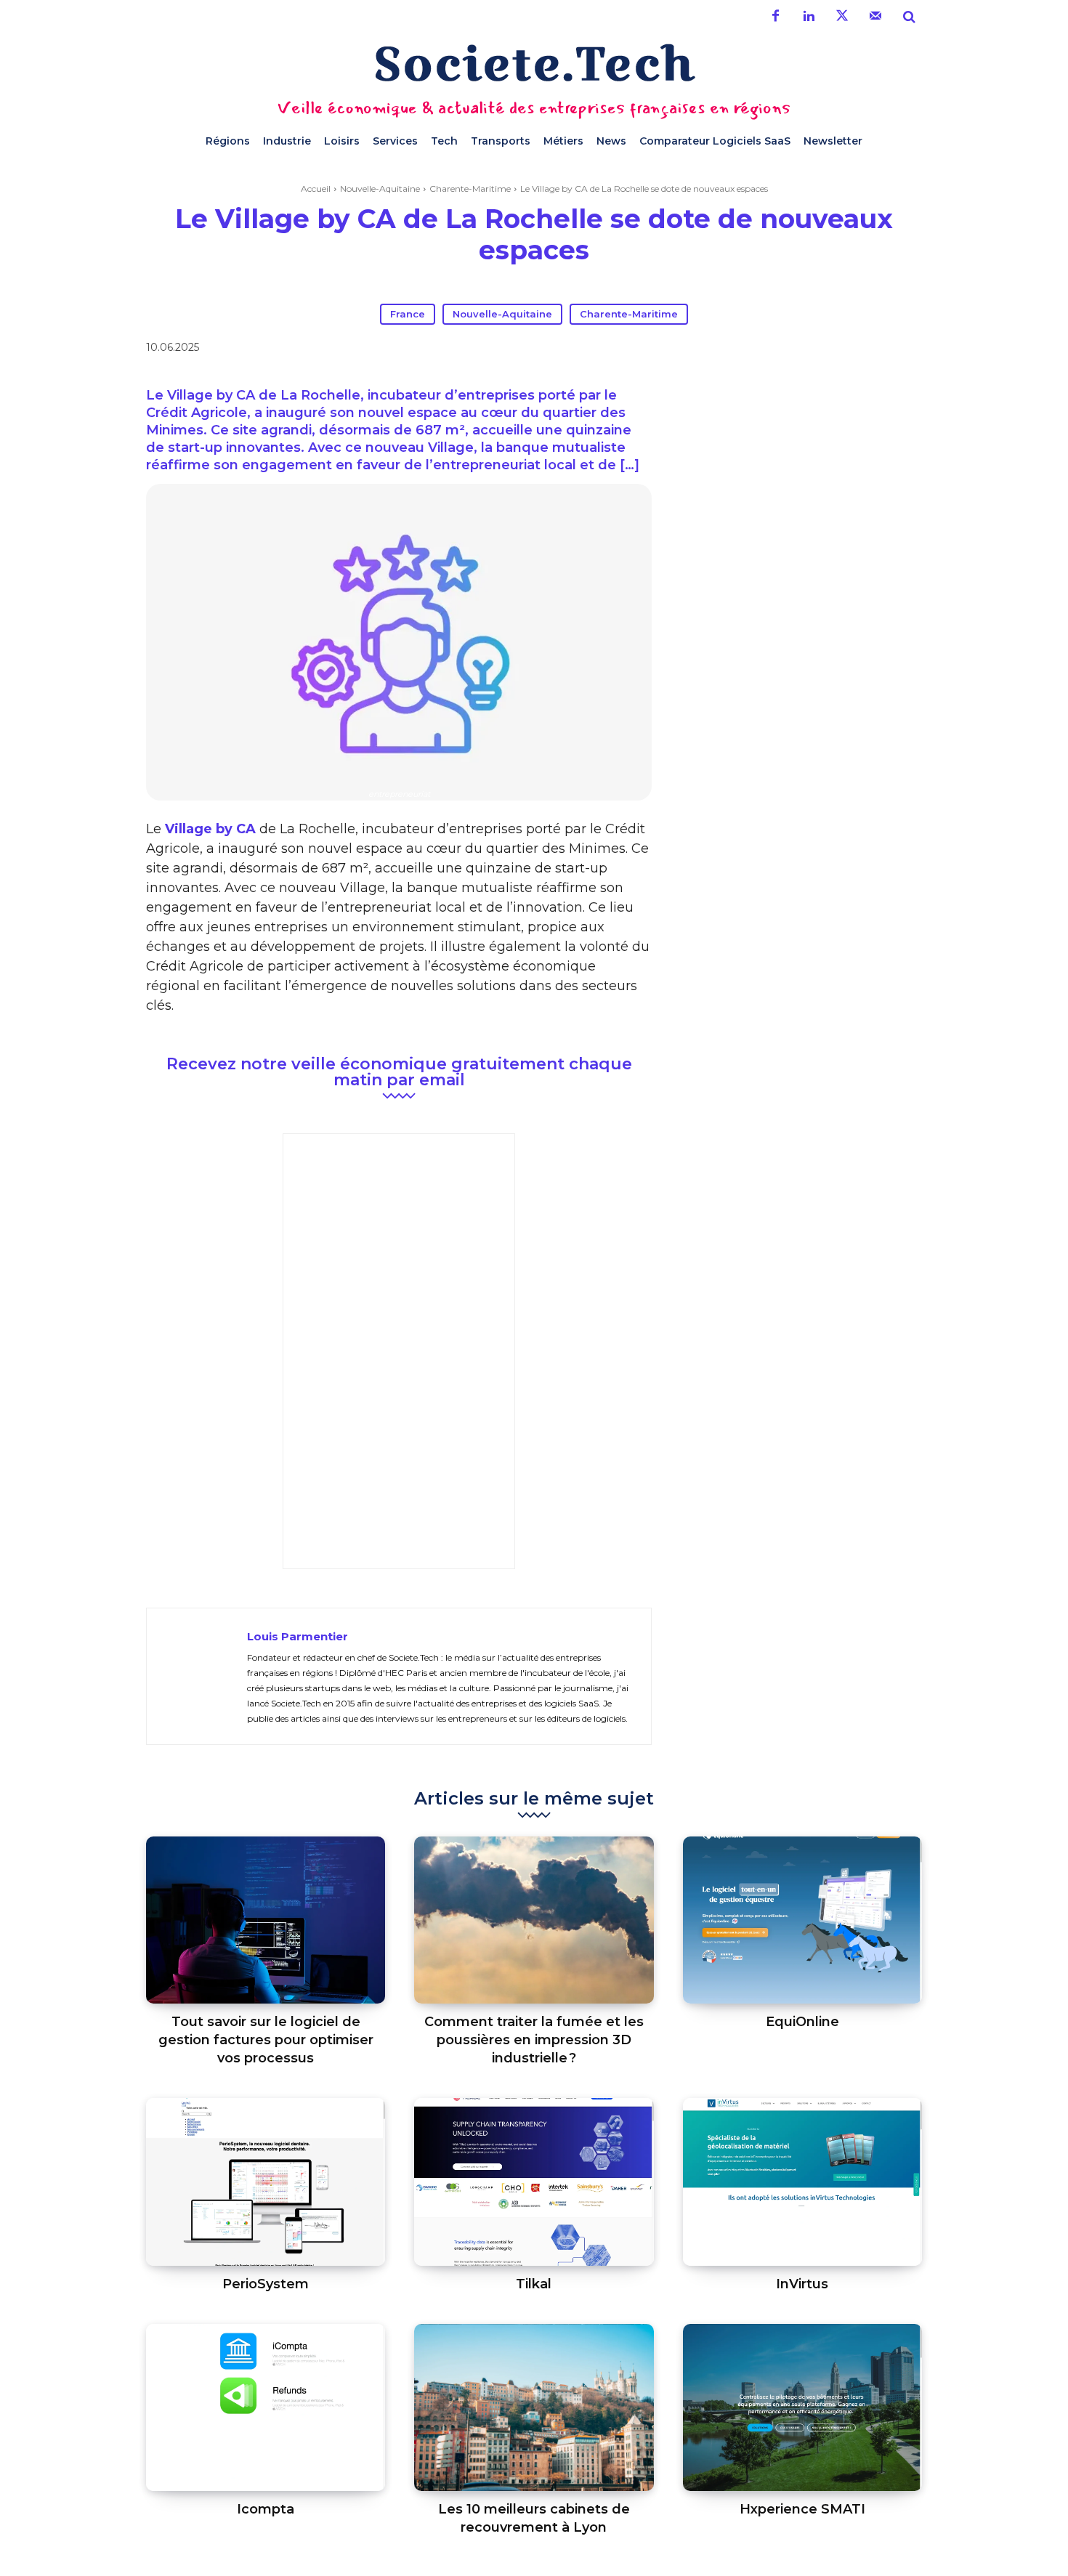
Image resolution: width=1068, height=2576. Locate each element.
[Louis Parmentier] (197, 1676)
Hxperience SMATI (802, 2509)
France (408, 314)
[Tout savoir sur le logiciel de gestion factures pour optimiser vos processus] (266, 1920)
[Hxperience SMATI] (802, 2408)
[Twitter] (842, 17)
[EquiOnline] (802, 1920)
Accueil (316, 189)
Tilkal (534, 2284)
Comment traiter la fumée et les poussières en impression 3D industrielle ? (534, 2040)
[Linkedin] (809, 17)
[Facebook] (775, 17)
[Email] (769, 350)
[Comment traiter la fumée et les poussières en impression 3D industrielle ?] (534, 1920)
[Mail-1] (875, 17)
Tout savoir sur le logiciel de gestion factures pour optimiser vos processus (266, 2040)
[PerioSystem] (266, 2182)
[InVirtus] (802, 2182)
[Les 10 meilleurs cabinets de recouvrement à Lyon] (534, 2408)
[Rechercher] (909, 17)
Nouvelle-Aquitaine (380, 189)
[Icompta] (266, 2408)
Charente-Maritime (470, 189)
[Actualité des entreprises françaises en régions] (534, 63)
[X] (703, 350)
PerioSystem (266, 2284)
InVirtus (802, 2284)
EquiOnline (802, 2022)
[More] (804, 350)
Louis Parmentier (298, 1636)
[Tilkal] (534, 2182)
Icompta (266, 2509)
